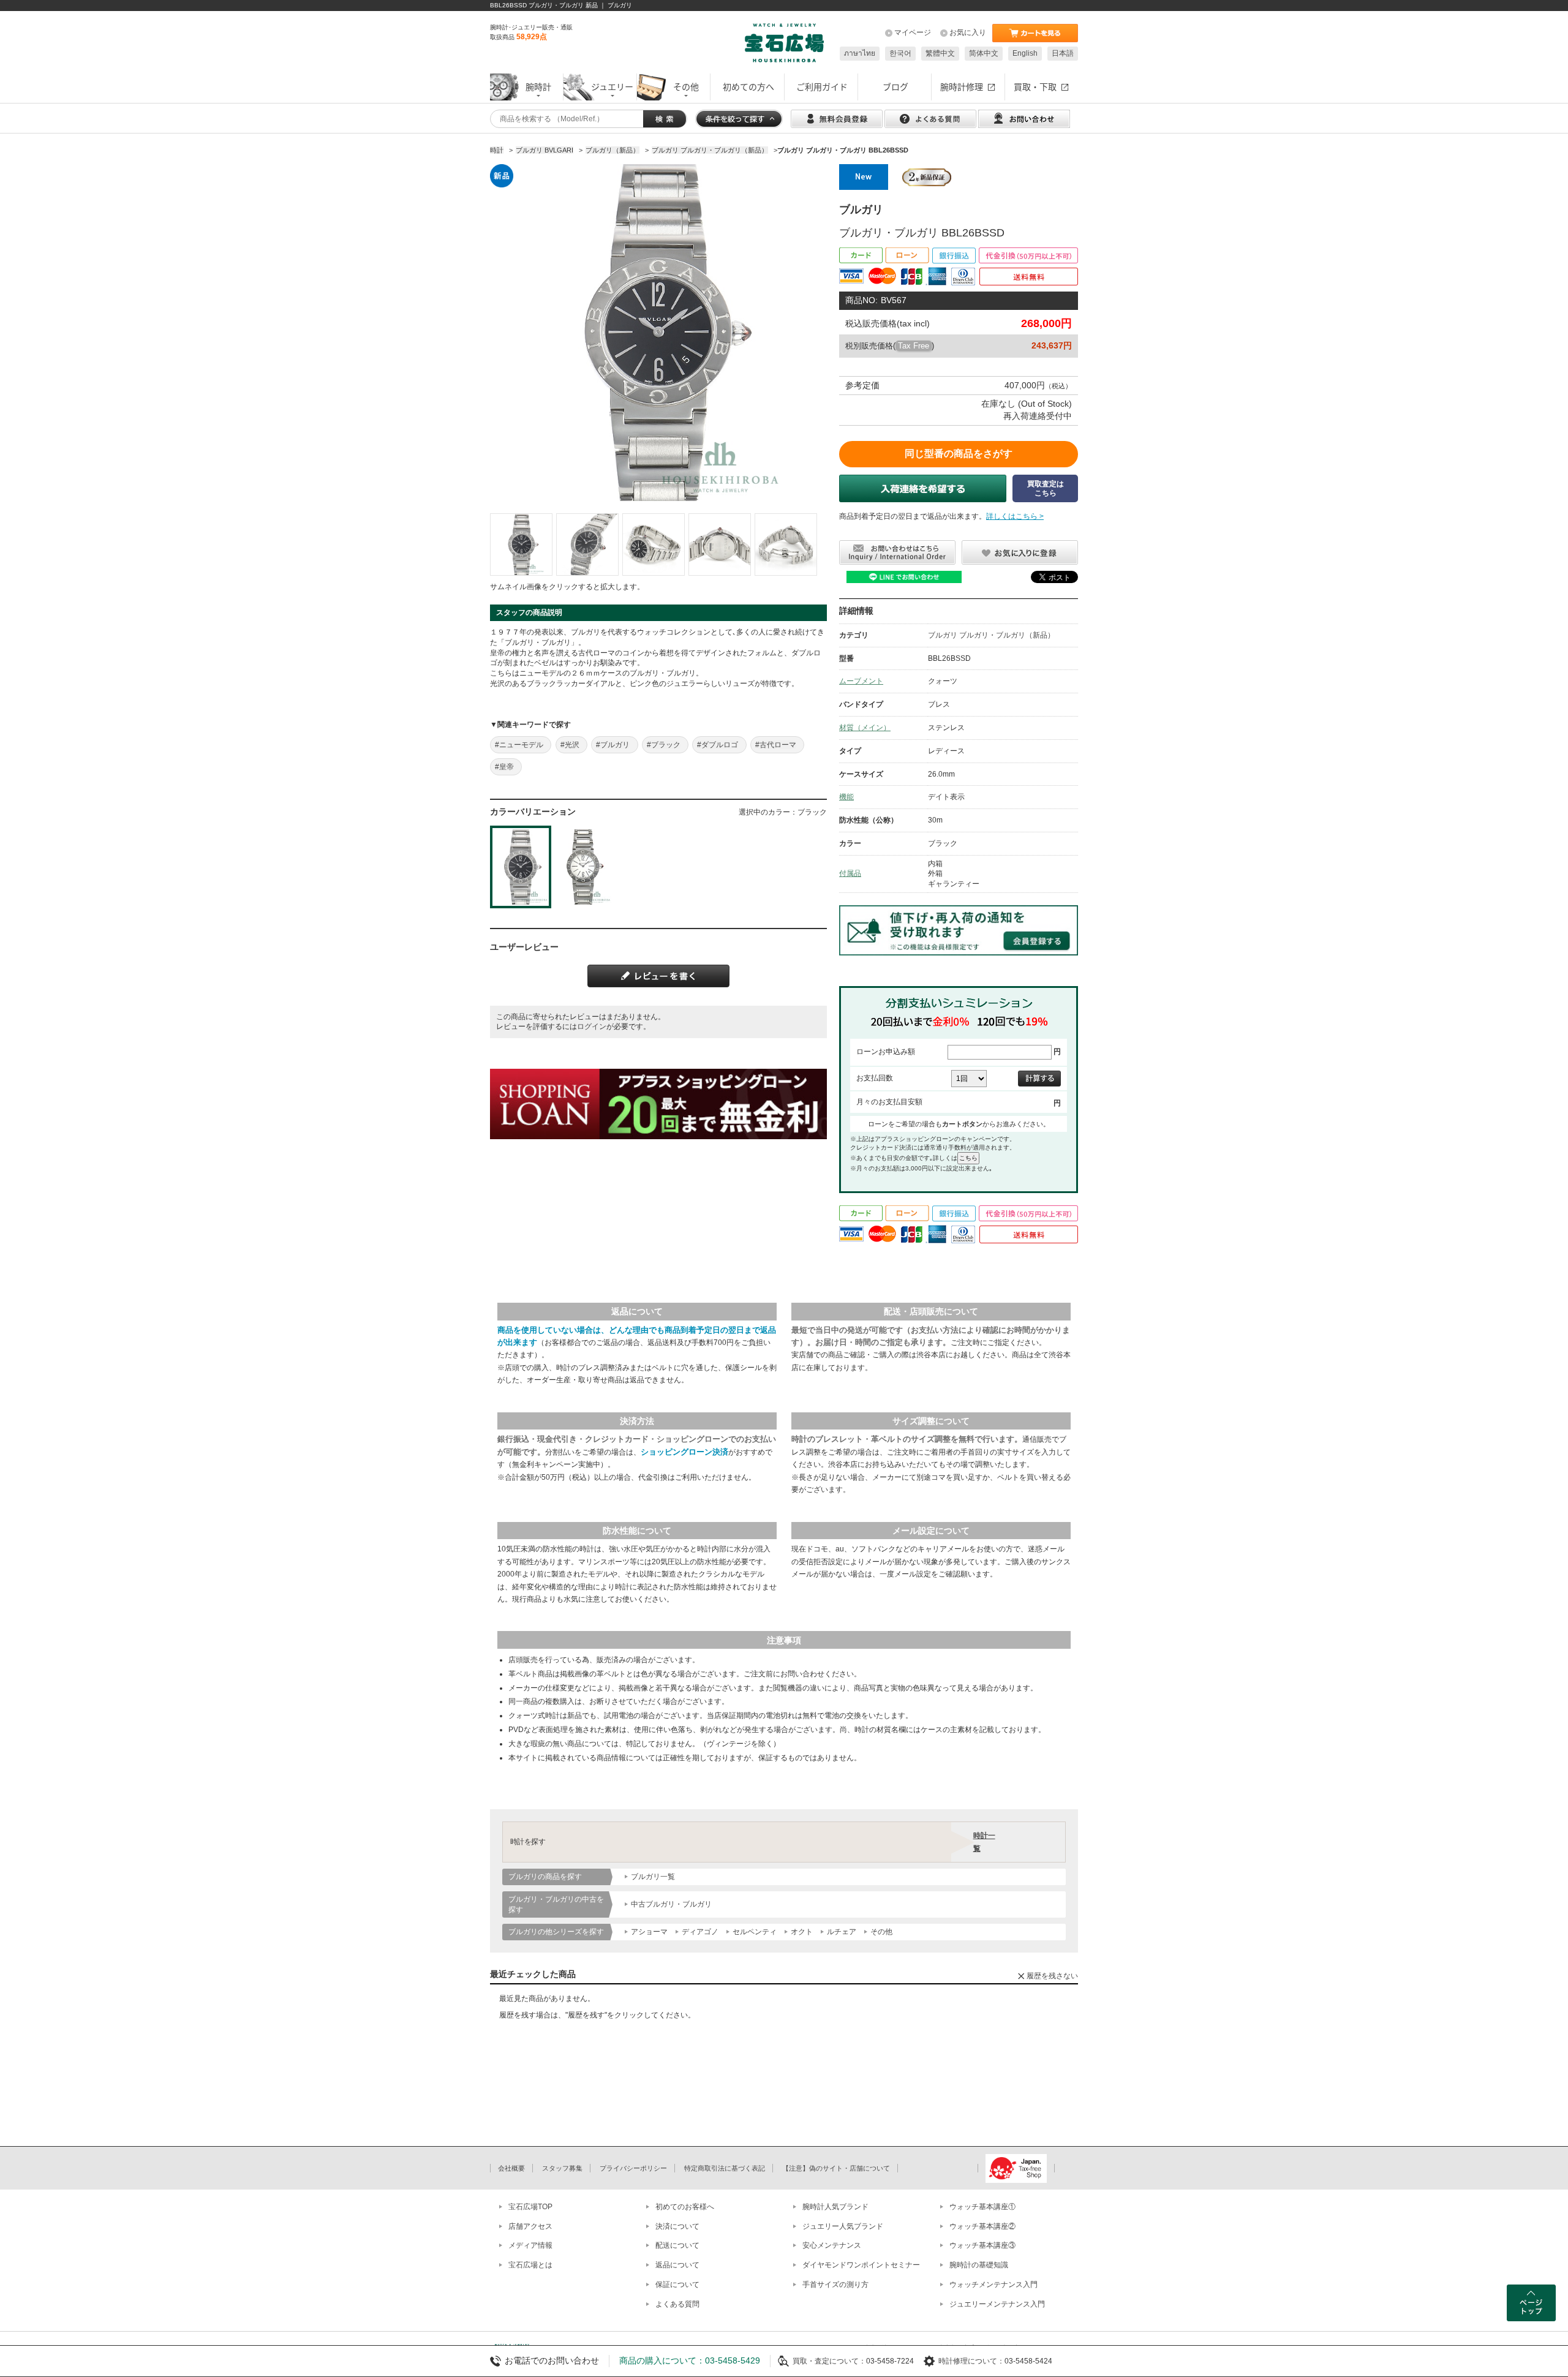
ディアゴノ (700, 1932)
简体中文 (984, 53)
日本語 (1063, 53)
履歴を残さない (1052, 1976)
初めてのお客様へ (685, 2207)
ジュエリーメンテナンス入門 (997, 2304)
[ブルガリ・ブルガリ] (521, 544)
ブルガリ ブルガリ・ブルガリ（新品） (991, 635)
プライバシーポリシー (633, 2168)
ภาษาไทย (860, 53)
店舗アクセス (530, 2226)
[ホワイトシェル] (583, 867)
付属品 (850, 873)
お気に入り (968, 32)
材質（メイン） (865, 728)
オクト (802, 1932)
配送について (677, 2245)
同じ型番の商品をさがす (959, 454)
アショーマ (649, 1932)
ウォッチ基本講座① (982, 2207)
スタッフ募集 (562, 2168)
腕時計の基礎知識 (979, 2265)
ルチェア (842, 1932)
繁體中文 (940, 53)
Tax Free (914, 346)
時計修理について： (971, 2361)
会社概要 (511, 2168)
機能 (846, 797)
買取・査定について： (829, 2361)
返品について (677, 2265)
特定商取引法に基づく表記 (725, 2168)
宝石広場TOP (530, 2207)
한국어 (900, 53)
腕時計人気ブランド (835, 2207)
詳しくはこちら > (1015, 516)
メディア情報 (530, 2245)
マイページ (913, 32)
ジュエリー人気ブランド (843, 2226)
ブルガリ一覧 (653, 1877)
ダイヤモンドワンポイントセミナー (861, 2265)
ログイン (592, 1027)
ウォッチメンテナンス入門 (993, 2285)
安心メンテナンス (832, 2245)
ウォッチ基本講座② (982, 2226)
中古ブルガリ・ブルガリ (671, 1904)
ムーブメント (861, 681)
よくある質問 (677, 2304)
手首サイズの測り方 (835, 2285)
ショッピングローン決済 (684, 1452)
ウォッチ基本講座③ (982, 2245)
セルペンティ (755, 1932)
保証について (677, 2285)
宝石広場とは (530, 2265)
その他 (881, 1932)
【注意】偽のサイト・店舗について (836, 2168)
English (1025, 53)
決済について (677, 2226)
